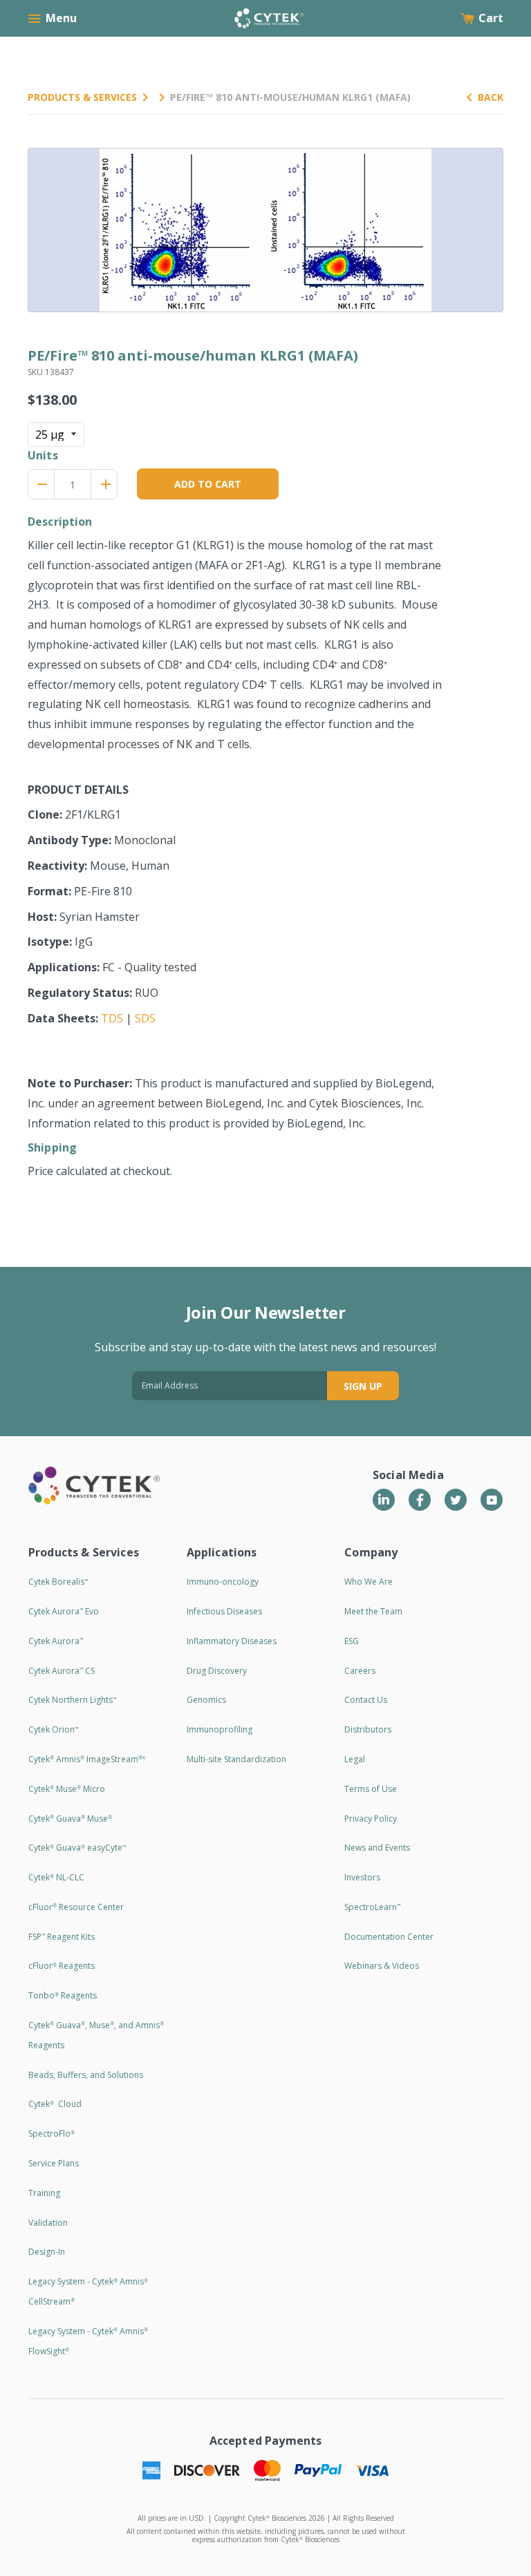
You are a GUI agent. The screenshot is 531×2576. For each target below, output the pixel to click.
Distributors (368, 1729)
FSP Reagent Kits (62, 1937)
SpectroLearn (372, 1907)
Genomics (206, 1700)
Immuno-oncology (223, 1582)
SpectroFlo (52, 2134)
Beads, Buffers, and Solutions (86, 2075)
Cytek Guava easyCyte (77, 1848)
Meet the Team (373, 1611)
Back (491, 97)
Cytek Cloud (55, 2104)
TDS (112, 1018)
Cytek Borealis (58, 1582)
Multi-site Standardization (236, 1759)
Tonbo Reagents (63, 1995)
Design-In (47, 2252)
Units (43, 455)
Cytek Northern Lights (72, 1700)
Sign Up (363, 1386)
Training (44, 2193)
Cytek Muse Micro (67, 1789)
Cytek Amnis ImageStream (87, 1759)
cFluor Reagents (62, 1966)
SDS (145, 1018)
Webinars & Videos (382, 1966)
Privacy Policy (371, 1819)
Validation (48, 2223)
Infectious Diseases (224, 1611)
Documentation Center (389, 1937)
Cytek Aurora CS (62, 1671)
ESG (352, 1641)
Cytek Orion (53, 1729)
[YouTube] (492, 1500)
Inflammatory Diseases (232, 1641)
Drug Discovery (217, 1671)
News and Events (377, 1848)
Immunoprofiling (220, 1729)
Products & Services (82, 97)
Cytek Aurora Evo (64, 1611)
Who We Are (369, 1582)
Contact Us (366, 1700)
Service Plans (54, 2163)
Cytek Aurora (56, 1641)
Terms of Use (371, 1789)
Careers (360, 1671)
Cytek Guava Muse (70, 1819)
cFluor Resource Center (76, 1907)
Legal (355, 1759)
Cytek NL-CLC (56, 1877)
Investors (362, 1877)
